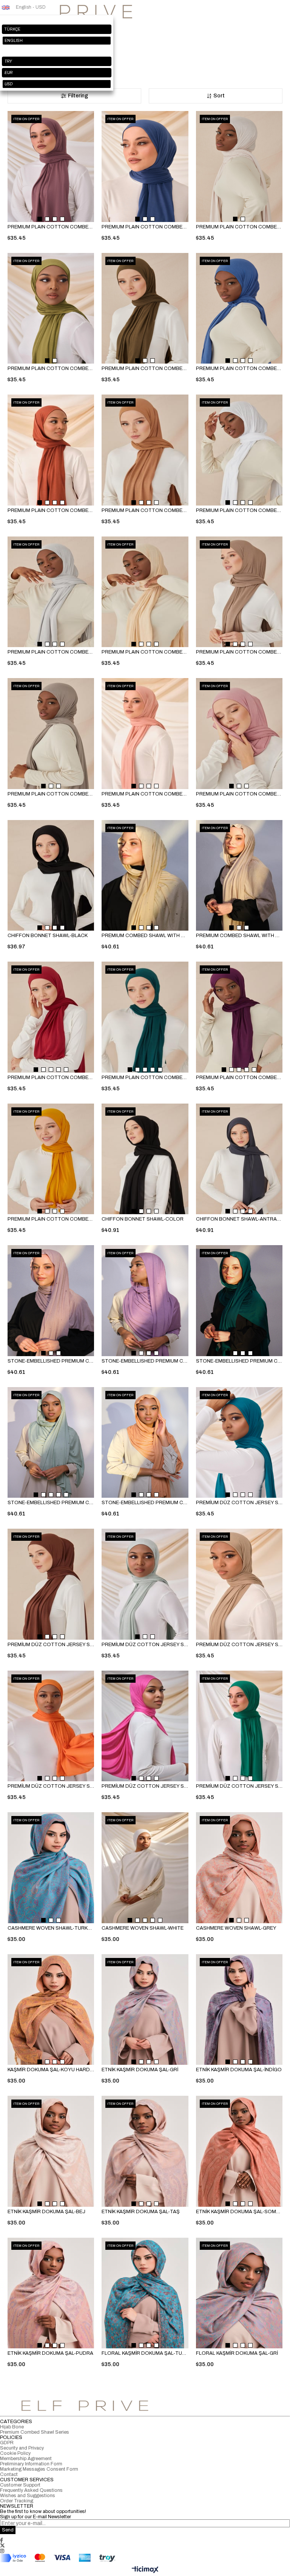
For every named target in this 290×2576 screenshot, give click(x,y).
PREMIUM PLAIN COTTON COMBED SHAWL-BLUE (145, 227)
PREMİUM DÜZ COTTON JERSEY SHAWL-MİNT (145, 1645)
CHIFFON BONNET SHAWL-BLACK (48, 936)
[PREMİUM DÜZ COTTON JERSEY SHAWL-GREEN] (239, 1726)
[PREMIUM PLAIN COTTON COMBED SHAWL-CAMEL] (145, 450)
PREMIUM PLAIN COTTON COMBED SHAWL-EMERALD (145, 1078)
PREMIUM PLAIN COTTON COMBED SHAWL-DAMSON (239, 1078)
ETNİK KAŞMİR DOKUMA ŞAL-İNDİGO (239, 2070)
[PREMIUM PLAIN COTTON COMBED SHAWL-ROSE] (51, 166)
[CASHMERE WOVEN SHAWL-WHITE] (145, 1868)
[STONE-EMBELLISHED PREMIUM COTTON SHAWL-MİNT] (51, 1443)
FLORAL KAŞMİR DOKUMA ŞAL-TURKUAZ (145, 2353)
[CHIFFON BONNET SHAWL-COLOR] (145, 1159)
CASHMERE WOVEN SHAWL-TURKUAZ (51, 1928)
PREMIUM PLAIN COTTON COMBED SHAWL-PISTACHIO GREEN (51, 368)
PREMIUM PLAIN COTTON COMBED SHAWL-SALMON (145, 794)
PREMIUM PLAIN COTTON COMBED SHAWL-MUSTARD (51, 1219)
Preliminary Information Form (31, 2464)
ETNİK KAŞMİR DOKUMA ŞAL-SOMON (239, 2212)
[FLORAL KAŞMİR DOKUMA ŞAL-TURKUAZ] (145, 2293)
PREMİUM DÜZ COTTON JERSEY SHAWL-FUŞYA (145, 1786)
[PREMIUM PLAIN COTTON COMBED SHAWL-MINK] (239, 592)
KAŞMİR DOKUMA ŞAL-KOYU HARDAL (51, 2070)
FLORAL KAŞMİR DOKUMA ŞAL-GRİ (237, 2353)
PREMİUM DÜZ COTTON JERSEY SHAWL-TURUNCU (51, 1786)
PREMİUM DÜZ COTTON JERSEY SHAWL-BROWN (51, 1645)
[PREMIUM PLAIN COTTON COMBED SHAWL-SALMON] (145, 734)
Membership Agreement (26, 2459)
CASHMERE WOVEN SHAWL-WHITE (143, 1928)
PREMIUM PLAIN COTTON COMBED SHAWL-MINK (239, 652)
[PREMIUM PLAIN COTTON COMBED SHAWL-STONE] (51, 734)
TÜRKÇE (12, 29)
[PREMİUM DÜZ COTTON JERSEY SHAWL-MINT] (239, 1584)
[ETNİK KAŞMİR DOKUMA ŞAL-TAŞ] (145, 2151)
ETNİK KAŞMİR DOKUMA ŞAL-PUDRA (50, 2353)
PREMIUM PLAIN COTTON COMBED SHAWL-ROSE (51, 227)
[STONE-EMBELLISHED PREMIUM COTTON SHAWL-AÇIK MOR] (51, 1301)
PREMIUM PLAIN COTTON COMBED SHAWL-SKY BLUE (239, 368)
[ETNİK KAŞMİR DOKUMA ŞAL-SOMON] (239, 2151)
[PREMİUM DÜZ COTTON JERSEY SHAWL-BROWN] (51, 1584)
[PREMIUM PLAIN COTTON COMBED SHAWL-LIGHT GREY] (51, 592)
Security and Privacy (22, 2448)
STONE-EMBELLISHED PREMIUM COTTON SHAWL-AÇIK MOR (51, 1361)
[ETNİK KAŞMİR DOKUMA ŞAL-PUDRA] (51, 2293)
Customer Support (20, 2485)
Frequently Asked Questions (31, 2490)
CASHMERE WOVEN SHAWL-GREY (236, 1928)
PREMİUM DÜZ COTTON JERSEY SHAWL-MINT (239, 1645)
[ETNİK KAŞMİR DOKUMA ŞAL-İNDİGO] (239, 2010)
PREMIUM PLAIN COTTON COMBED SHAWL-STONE (51, 794)
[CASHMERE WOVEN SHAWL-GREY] (239, 1868)
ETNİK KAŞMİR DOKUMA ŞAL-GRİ (140, 2070)
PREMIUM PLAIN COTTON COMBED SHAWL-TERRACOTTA (51, 510)
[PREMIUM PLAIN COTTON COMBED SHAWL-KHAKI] (145, 308)
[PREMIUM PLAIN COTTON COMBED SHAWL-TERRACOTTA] (51, 450)
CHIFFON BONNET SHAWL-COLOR (143, 1219)
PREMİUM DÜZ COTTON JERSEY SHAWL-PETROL (239, 1503)
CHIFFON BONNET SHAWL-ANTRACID (239, 1219)
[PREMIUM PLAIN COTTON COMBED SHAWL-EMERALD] (145, 1017)
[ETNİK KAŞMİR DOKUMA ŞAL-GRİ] (145, 2010)
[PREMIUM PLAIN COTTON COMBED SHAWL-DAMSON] (239, 1017)
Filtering (78, 96)
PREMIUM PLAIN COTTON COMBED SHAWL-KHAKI (145, 368)
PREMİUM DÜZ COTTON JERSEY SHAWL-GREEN (239, 1786)
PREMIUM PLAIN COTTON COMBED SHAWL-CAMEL (145, 510)
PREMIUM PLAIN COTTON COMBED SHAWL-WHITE (239, 510)
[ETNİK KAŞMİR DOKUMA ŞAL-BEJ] (51, 2151)
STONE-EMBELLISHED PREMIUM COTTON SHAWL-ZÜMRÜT (239, 1361)
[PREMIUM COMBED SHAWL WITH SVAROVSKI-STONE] (239, 876)
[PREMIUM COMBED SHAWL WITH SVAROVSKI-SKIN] (145, 876)
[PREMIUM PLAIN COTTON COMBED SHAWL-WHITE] (239, 450)
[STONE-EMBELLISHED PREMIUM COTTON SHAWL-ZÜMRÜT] (239, 1301)
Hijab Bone (12, 2427)
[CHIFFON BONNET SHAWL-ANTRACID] (239, 1159)
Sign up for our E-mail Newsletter (35, 2517)
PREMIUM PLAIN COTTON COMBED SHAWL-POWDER (239, 794)
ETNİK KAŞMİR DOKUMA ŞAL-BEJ (46, 2212)
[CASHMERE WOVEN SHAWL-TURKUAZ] (51, 1868)
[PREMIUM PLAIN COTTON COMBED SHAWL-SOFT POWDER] (239, 166)
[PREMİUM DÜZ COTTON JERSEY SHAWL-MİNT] (145, 1584)
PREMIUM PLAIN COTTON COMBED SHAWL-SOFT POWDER (239, 227)
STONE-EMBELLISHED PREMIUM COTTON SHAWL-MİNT (51, 1503)
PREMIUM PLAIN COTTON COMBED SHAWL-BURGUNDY (51, 1078)
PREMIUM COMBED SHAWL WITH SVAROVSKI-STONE (239, 936)
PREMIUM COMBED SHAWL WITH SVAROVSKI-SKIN (145, 936)
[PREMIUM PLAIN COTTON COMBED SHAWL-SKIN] (145, 592)
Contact (9, 2474)
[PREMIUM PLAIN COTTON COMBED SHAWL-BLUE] (145, 166)
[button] (40, 219)
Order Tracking (17, 2501)
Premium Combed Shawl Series (35, 2432)
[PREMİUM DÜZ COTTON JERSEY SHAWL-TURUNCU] (51, 1726)
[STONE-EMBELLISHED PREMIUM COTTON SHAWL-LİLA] (145, 1301)
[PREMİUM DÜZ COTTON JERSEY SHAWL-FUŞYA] (145, 1726)
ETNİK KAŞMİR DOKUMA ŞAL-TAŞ (141, 2212)
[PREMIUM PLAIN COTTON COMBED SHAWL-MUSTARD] (51, 1159)
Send (8, 2530)
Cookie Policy (15, 2453)
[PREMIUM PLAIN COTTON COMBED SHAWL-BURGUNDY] (51, 1017)
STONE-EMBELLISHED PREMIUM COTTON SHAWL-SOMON (145, 1503)
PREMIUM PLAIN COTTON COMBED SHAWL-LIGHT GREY (51, 652)
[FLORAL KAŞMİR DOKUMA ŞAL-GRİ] (239, 2293)
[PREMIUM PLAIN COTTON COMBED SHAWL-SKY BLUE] (239, 308)
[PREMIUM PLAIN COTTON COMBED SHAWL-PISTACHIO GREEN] (51, 308)
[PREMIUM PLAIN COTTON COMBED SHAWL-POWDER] (239, 734)
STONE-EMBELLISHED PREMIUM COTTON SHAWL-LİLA (145, 1361)
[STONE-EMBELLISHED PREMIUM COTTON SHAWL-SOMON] (145, 1443)
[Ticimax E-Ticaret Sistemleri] (145, 2570)
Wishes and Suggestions (28, 2496)
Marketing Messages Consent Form (39, 2469)
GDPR (7, 2443)
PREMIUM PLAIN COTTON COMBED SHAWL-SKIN (145, 652)
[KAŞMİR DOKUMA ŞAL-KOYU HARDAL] (51, 2010)
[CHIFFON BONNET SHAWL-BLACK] (51, 876)
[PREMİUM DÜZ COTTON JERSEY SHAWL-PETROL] (239, 1443)
